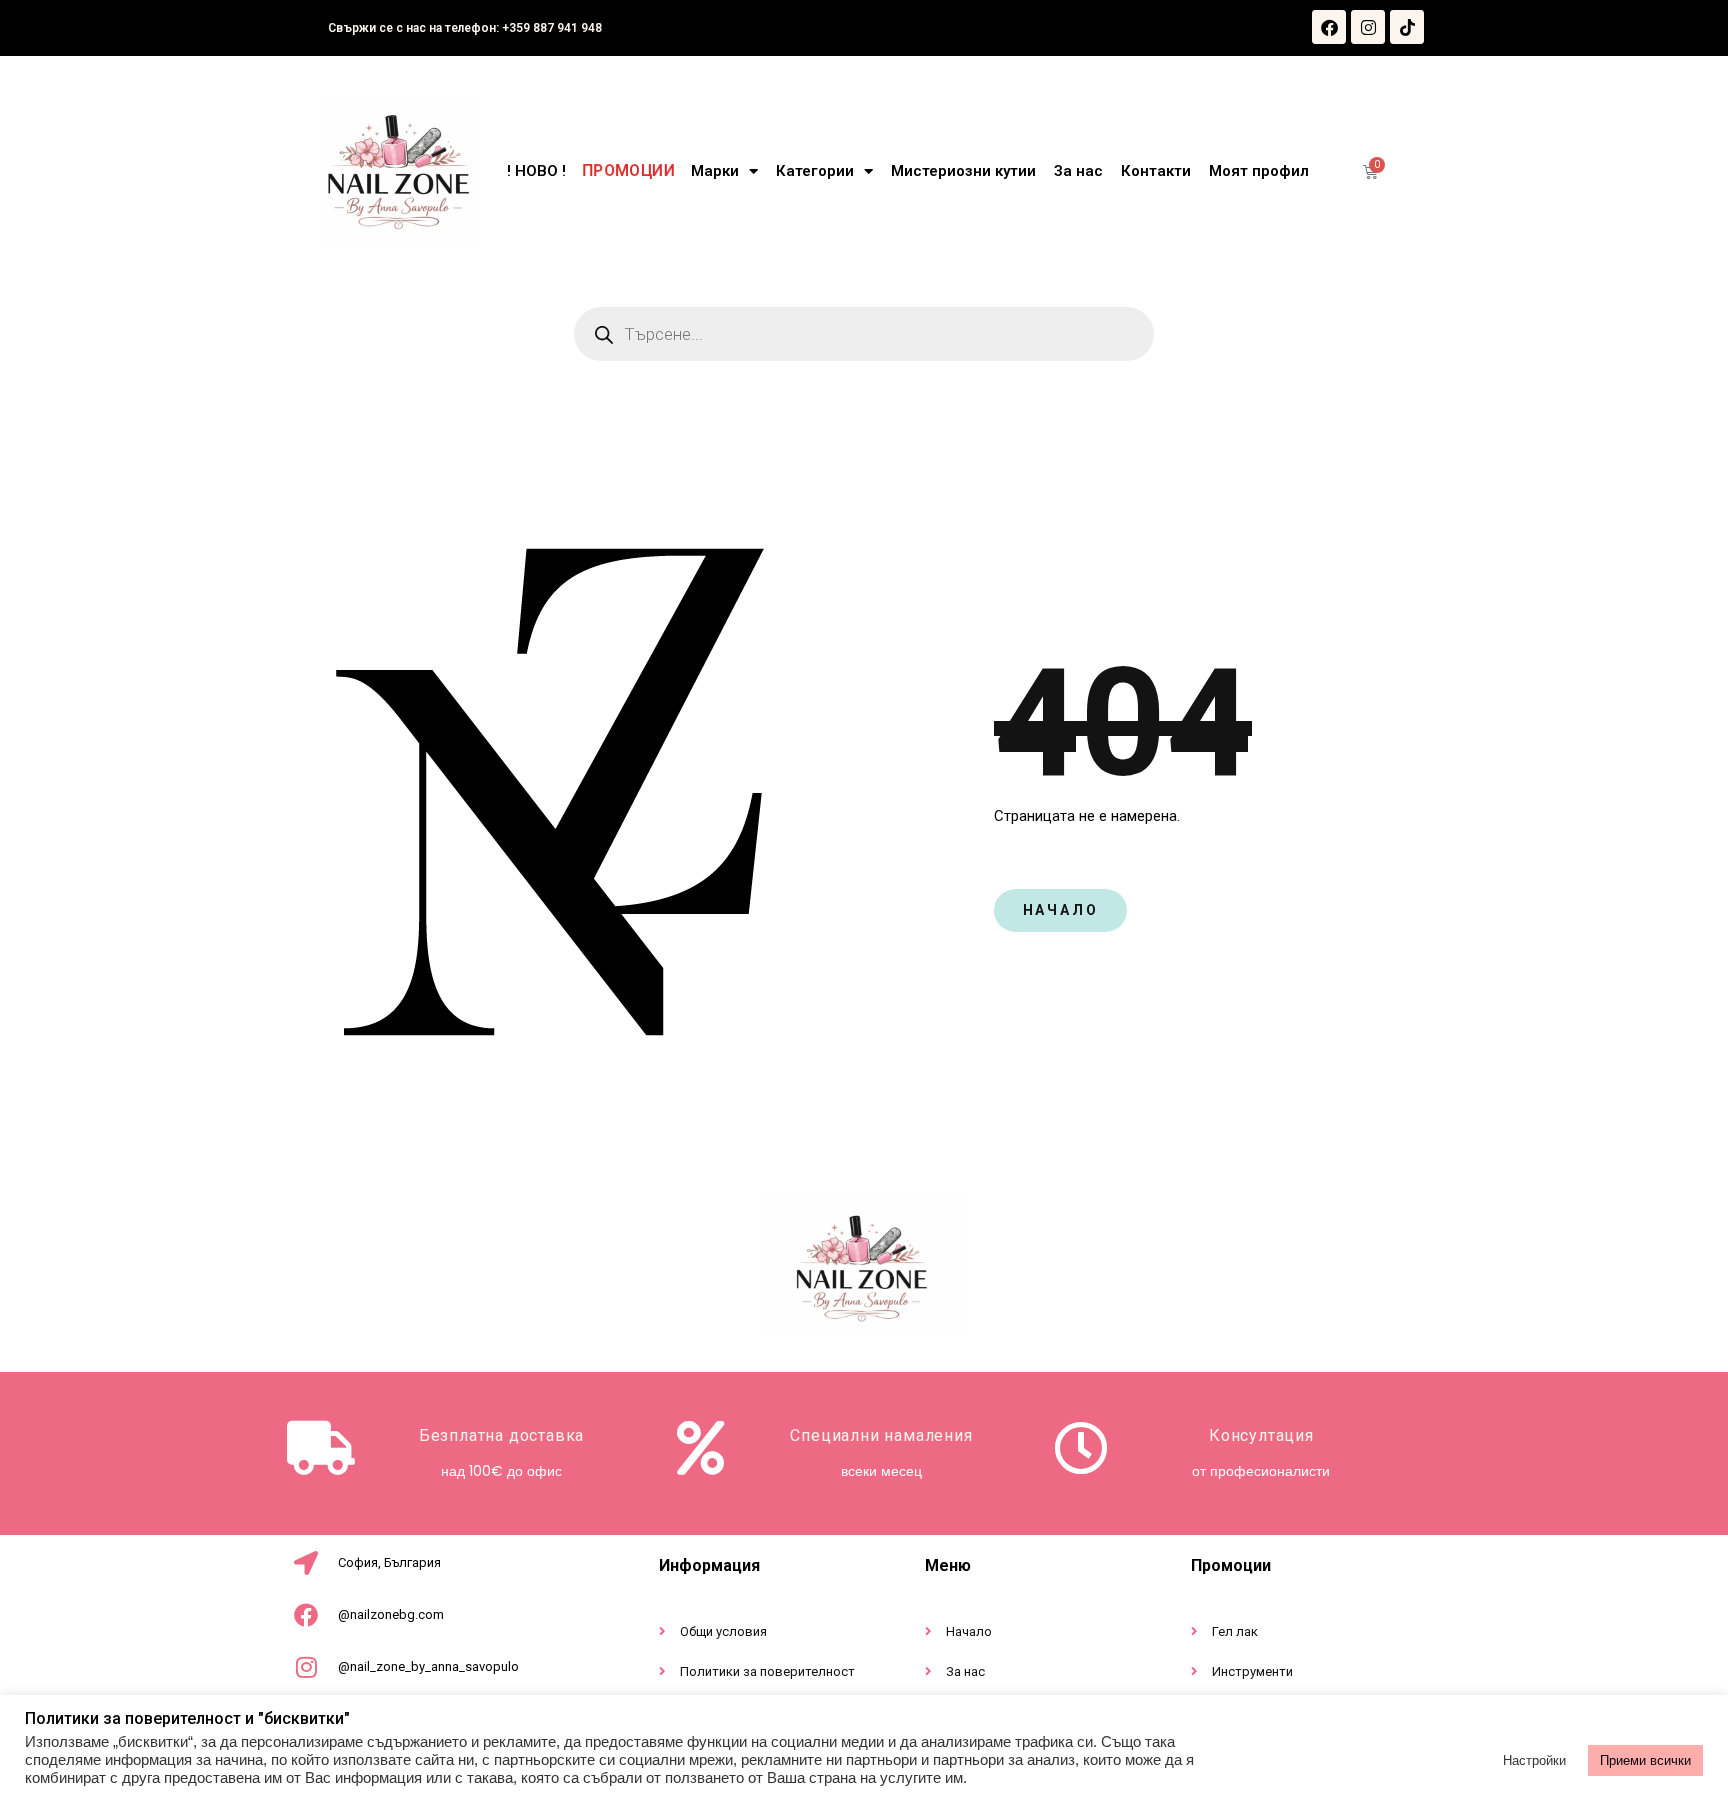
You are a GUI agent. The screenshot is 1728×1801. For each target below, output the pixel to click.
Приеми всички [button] (1645, 1760)
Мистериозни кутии (963, 171)
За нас (1078, 171)
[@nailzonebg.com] (306, 1615)
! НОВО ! (536, 171)
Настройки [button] (1534, 1760)
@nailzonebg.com (391, 1614)
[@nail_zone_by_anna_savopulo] (306, 1667)
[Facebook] (1329, 27)
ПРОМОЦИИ (628, 171)
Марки (715, 171)
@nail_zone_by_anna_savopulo (428, 1666)
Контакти (1156, 171)
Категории (815, 171)
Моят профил (1259, 171)
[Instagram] (1368, 27)
